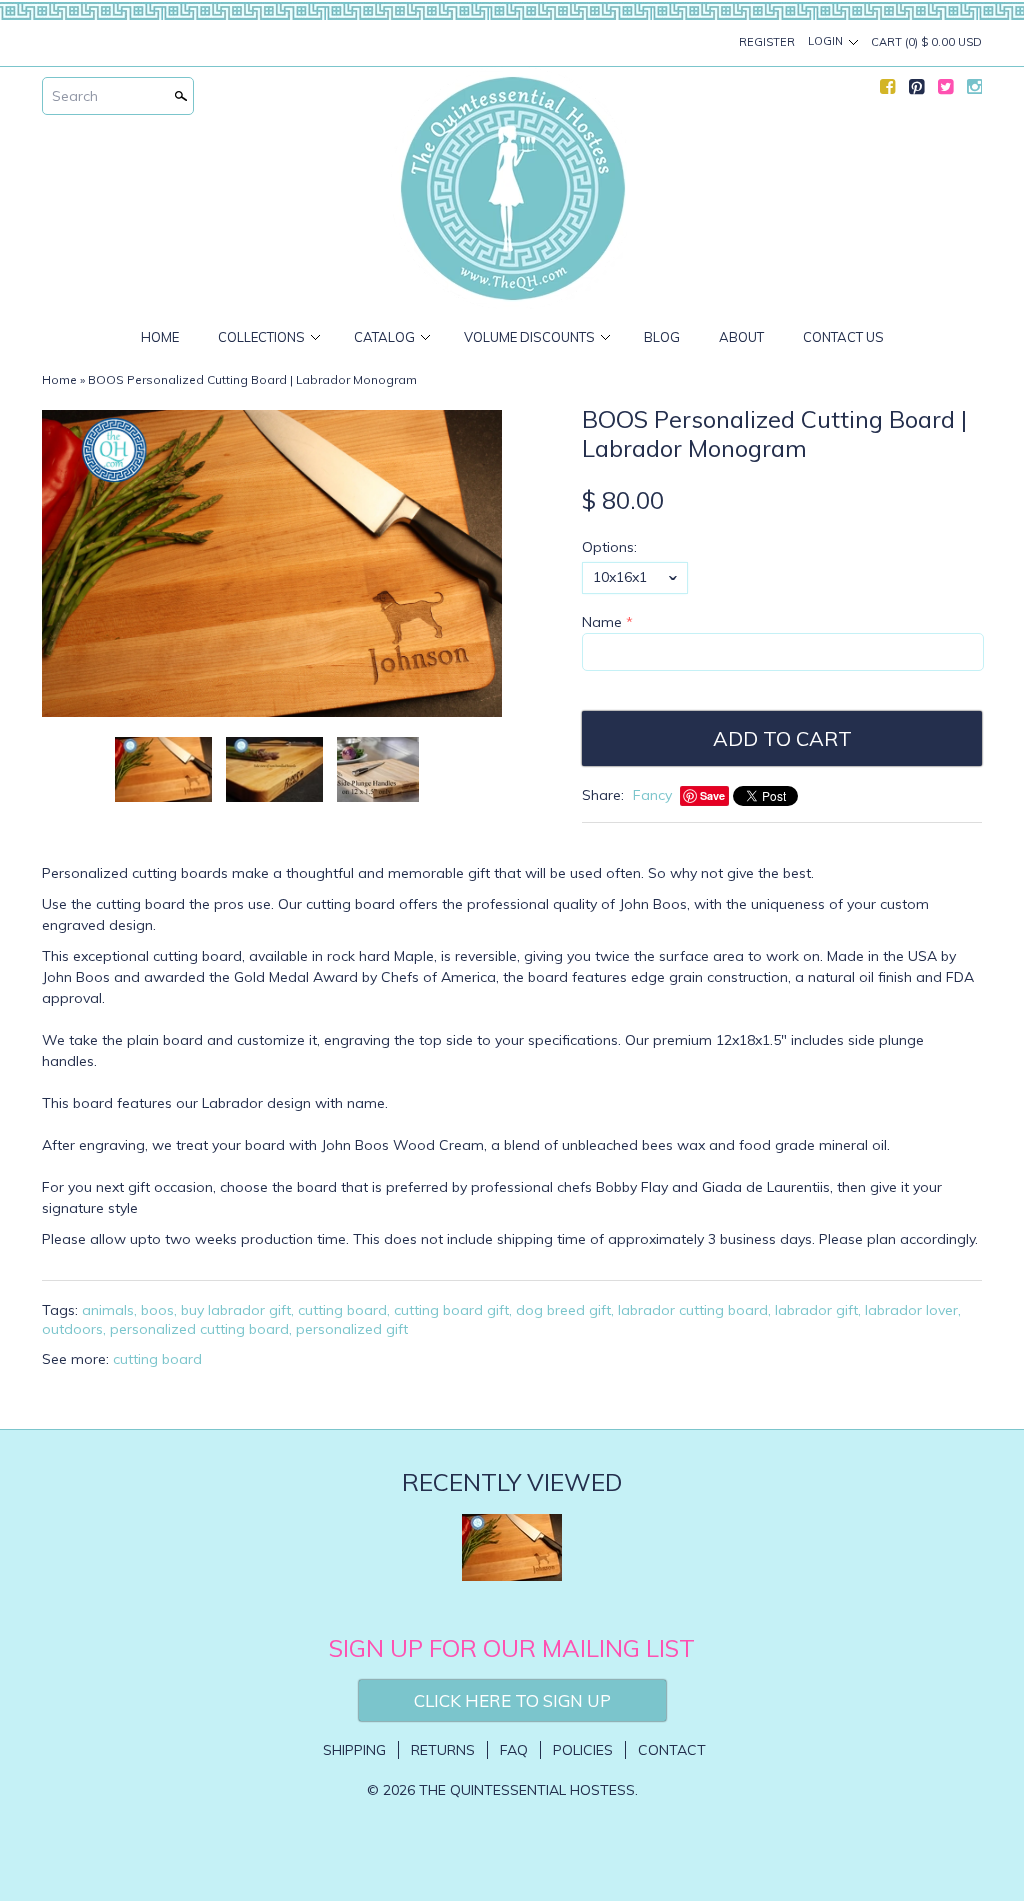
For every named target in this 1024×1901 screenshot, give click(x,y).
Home (160, 337)
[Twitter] (945, 91)
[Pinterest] (916, 91)
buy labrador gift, (237, 1310)
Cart (926, 42)
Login (825, 41)
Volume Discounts (529, 337)
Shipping (354, 1750)
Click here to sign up (512, 1700)
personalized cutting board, (201, 1329)
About (741, 337)
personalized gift (352, 1329)
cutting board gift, (453, 1310)
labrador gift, (818, 1310)
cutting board (157, 1359)
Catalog (384, 337)
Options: (609, 547)
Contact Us (843, 337)
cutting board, (344, 1310)
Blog (662, 337)
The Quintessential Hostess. (528, 1790)
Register (767, 42)
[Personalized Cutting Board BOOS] (274, 769)
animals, (109, 1310)
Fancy (652, 795)
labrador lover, (913, 1310)
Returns (443, 1750)
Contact (672, 1750)
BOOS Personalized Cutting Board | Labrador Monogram (252, 379)
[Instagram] (974, 91)
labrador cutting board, (694, 1310)
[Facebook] (887, 91)
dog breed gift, (565, 1310)
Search (75, 96)
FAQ (514, 1750)
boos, (159, 1310)
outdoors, (74, 1329)
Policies (583, 1750)
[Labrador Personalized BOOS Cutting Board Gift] (272, 563)
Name (602, 622)
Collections (261, 337)
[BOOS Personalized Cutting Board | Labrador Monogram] (377, 769)
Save (712, 795)
